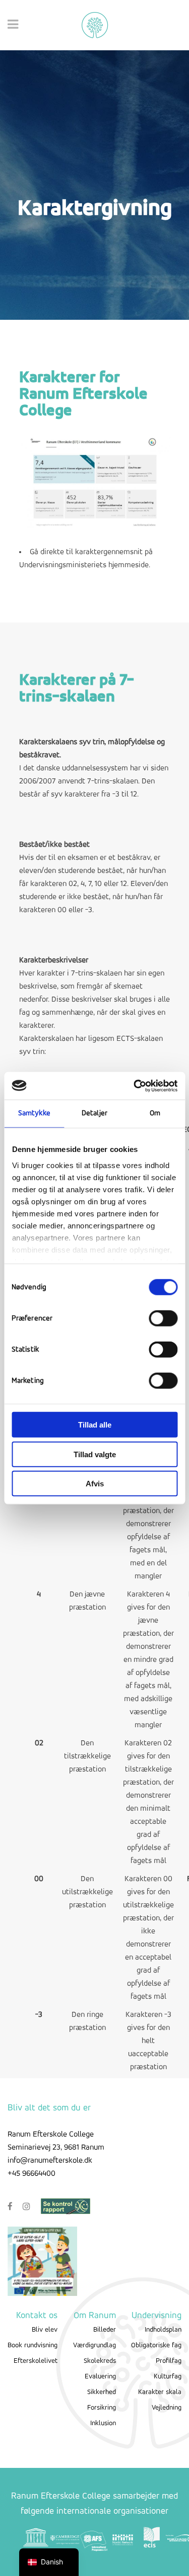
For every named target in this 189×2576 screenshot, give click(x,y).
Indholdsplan (163, 2330)
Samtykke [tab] (34, 1114)
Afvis (95, 1484)
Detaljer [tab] (94, 1114)
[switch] (163, 1318)
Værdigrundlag (94, 2345)
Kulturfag (168, 2377)
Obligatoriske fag (156, 2345)
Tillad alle (95, 1425)
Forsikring (102, 2408)
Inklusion (103, 2423)
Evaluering (100, 2377)
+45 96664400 (31, 2174)
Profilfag (169, 2361)
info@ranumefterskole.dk (50, 2161)
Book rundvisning (33, 2345)
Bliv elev (45, 2330)
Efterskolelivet (36, 2361)
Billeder (105, 2330)
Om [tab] (155, 1114)
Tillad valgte (95, 1454)
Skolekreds (100, 2361)
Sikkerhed (102, 2392)
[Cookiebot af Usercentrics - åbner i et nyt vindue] (135, 1086)
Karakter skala (160, 2392)
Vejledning (167, 2408)
